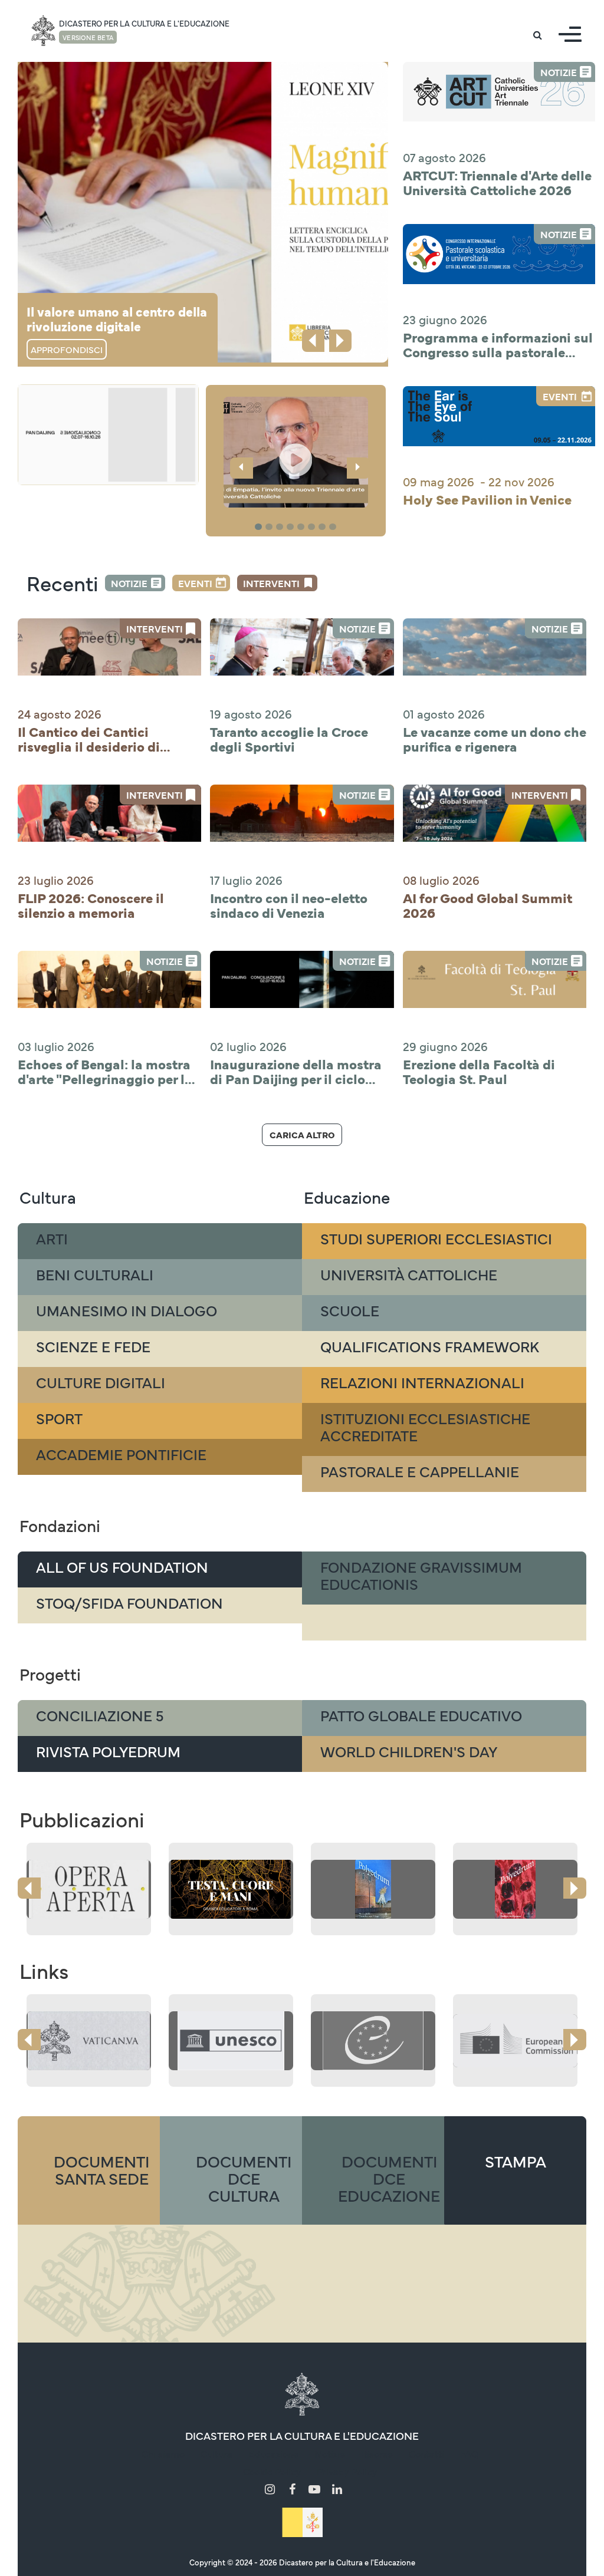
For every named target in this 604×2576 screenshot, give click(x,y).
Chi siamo (163, 2453)
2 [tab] (271, 527)
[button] (296, 452)
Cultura (216, 2453)
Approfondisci (67, 349)
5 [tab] (303, 527)
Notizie (129, 583)
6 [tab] (313, 527)
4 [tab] (292, 527)
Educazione (273, 2453)
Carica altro (302, 1134)
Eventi (195, 583)
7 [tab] (324, 527)
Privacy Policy (347, 2471)
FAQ (469, 2453)
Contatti (426, 2453)
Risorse (377, 2453)
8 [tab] (334, 527)
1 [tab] (260, 527)
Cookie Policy (272, 2471)
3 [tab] (281, 527)
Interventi (271, 583)
